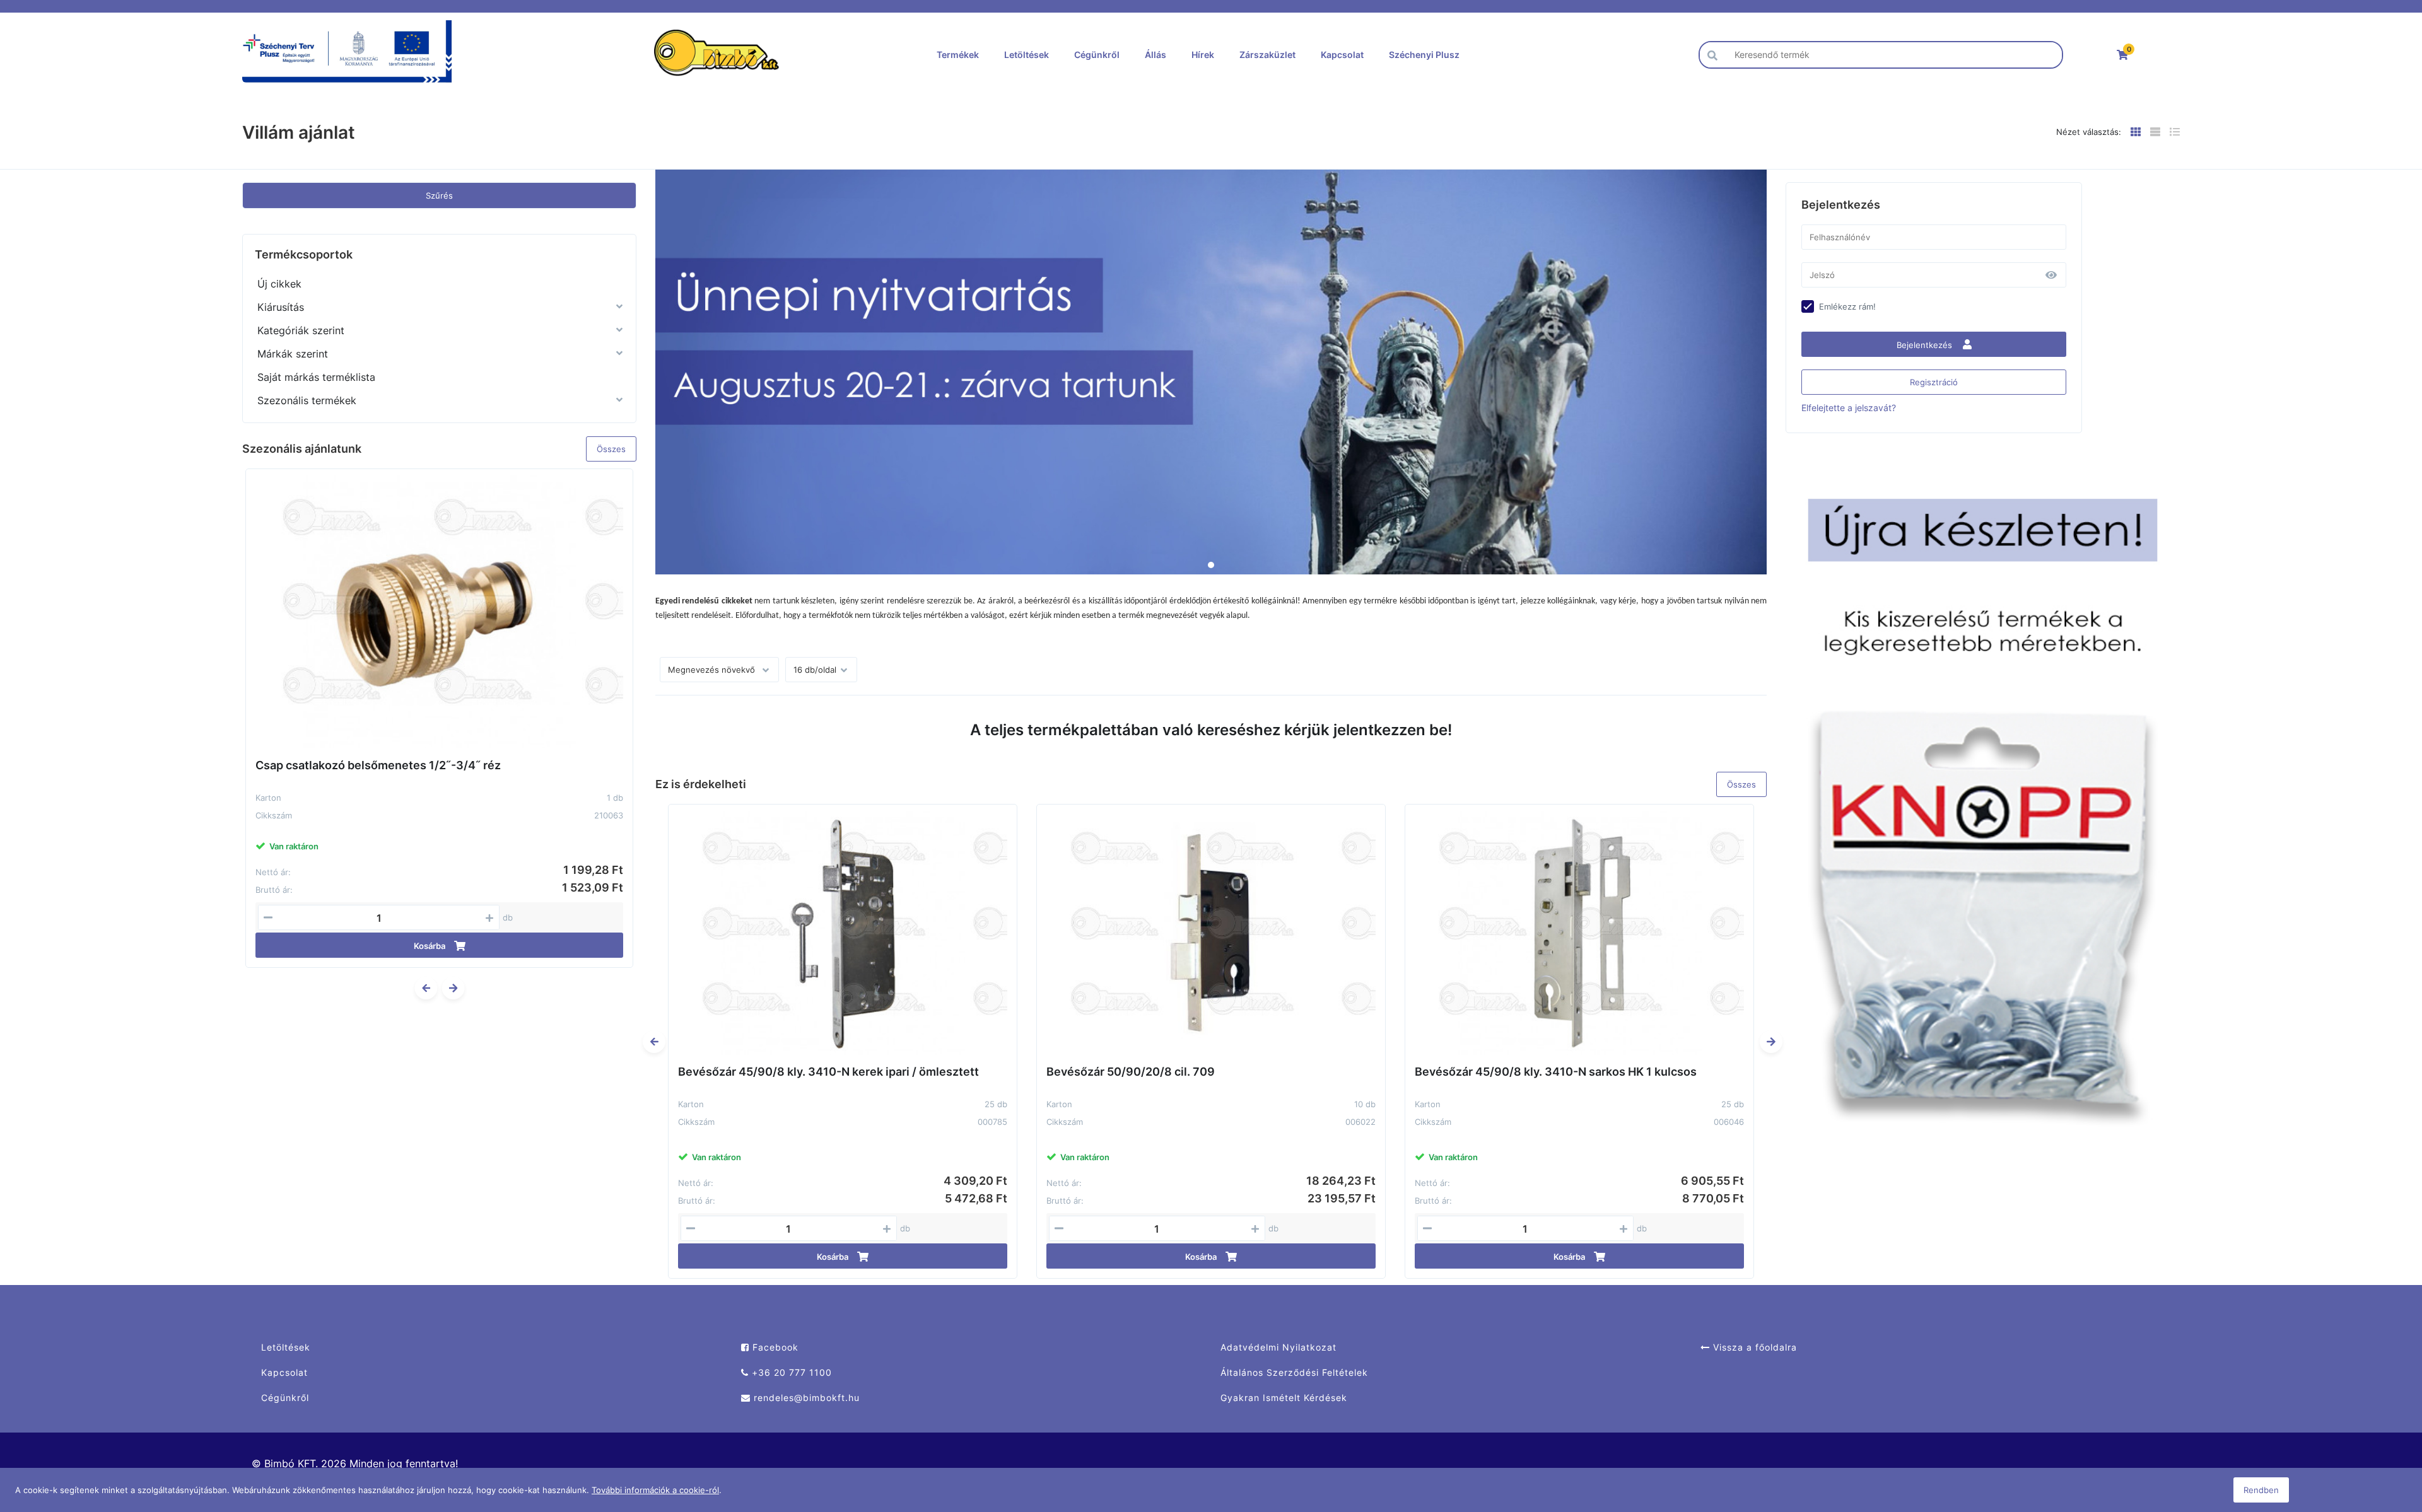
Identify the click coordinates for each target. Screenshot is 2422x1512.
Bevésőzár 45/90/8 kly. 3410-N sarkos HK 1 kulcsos (1556, 1072)
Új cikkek (279, 284)
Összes (611, 449)
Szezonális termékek (307, 400)
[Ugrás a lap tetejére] (2384, 1436)
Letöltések (1027, 55)
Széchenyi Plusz (1424, 55)
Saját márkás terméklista (316, 377)
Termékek (958, 55)
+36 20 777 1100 (790, 1372)
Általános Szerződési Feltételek (1294, 1372)
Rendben (2261, 1490)
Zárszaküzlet (1267, 55)
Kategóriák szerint (301, 330)
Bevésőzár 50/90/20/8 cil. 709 (1131, 1072)
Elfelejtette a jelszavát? (1849, 408)
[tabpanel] (1211, 372)
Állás (1155, 55)
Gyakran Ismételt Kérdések (1284, 1398)
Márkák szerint (293, 354)
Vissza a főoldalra (1753, 1347)
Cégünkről (1097, 55)
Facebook (774, 1347)
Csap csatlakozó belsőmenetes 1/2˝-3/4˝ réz (378, 765)
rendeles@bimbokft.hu (805, 1398)
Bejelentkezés (1926, 345)
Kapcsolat (1342, 55)
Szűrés (439, 195)
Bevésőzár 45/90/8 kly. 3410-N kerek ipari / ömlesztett (828, 1072)
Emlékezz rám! (1847, 306)
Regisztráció (1934, 382)
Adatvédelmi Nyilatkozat (1278, 1347)
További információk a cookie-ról (655, 1490)
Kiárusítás (281, 307)
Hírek (1203, 55)
